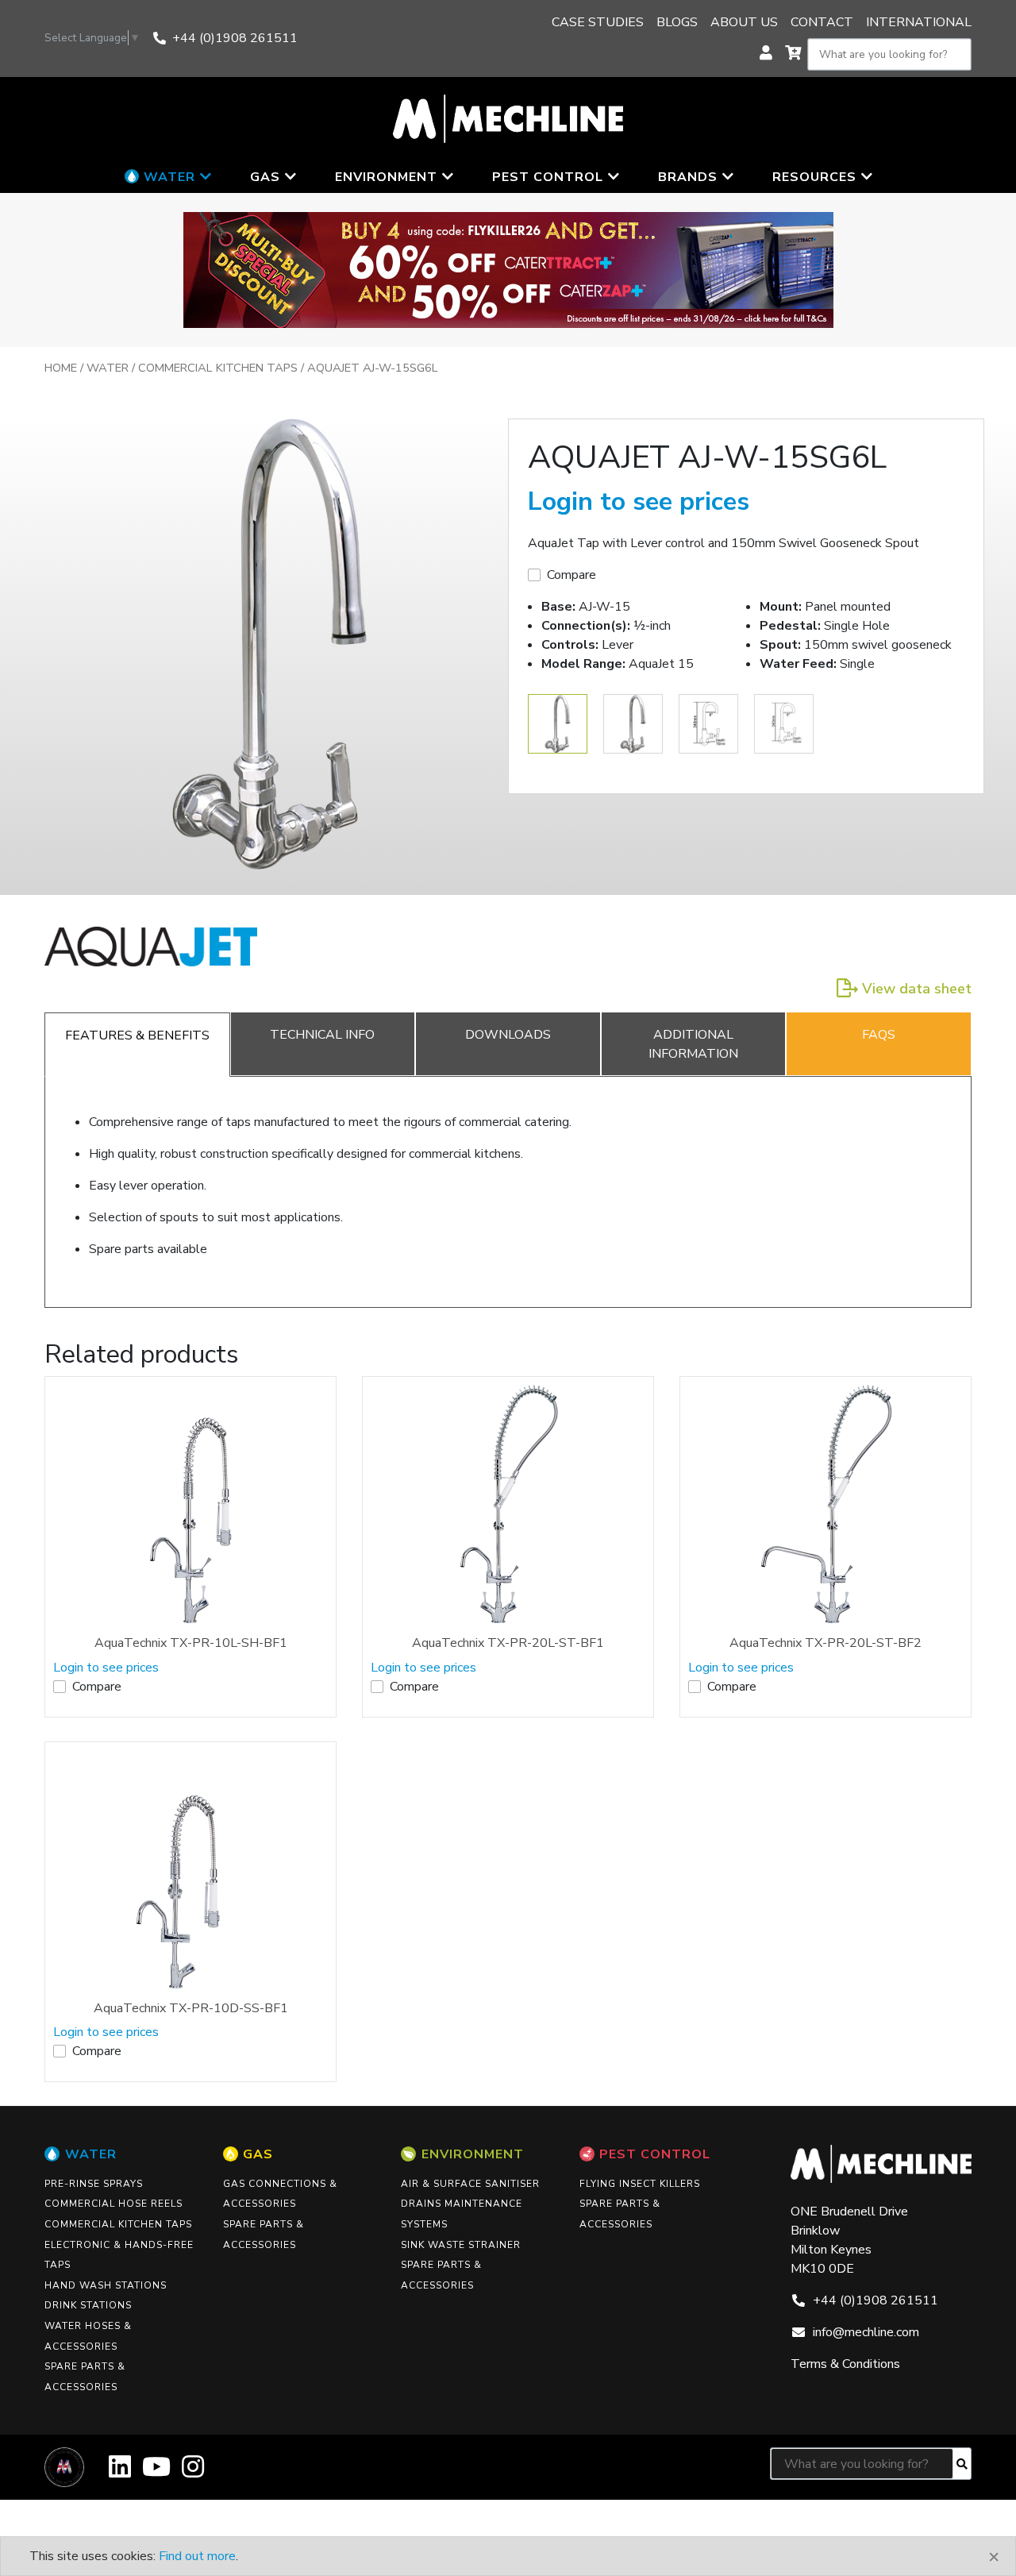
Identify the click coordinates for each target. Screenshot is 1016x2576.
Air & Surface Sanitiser (470, 2184)
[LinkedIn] (120, 2472)
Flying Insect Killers (640, 2184)
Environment (473, 2154)
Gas (258, 2154)
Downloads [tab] (508, 1035)
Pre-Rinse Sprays (94, 2184)
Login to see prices (639, 501)
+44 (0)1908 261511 (235, 38)
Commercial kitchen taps (218, 368)
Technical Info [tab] (322, 1035)
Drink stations (88, 2305)
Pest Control (655, 2154)
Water (108, 368)
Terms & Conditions (845, 2364)
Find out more (197, 2556)
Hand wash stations (106, 2285)
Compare (571, 575)
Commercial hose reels (114, 2204)
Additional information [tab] (693, 1044)
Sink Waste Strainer (461, 2245)
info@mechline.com (866, 2332)
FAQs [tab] (879, 1035)
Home (61, 368)
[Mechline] (508, 118)
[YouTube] (156, 2472)
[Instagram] (193, 2472)
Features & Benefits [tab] (137, 1035)
